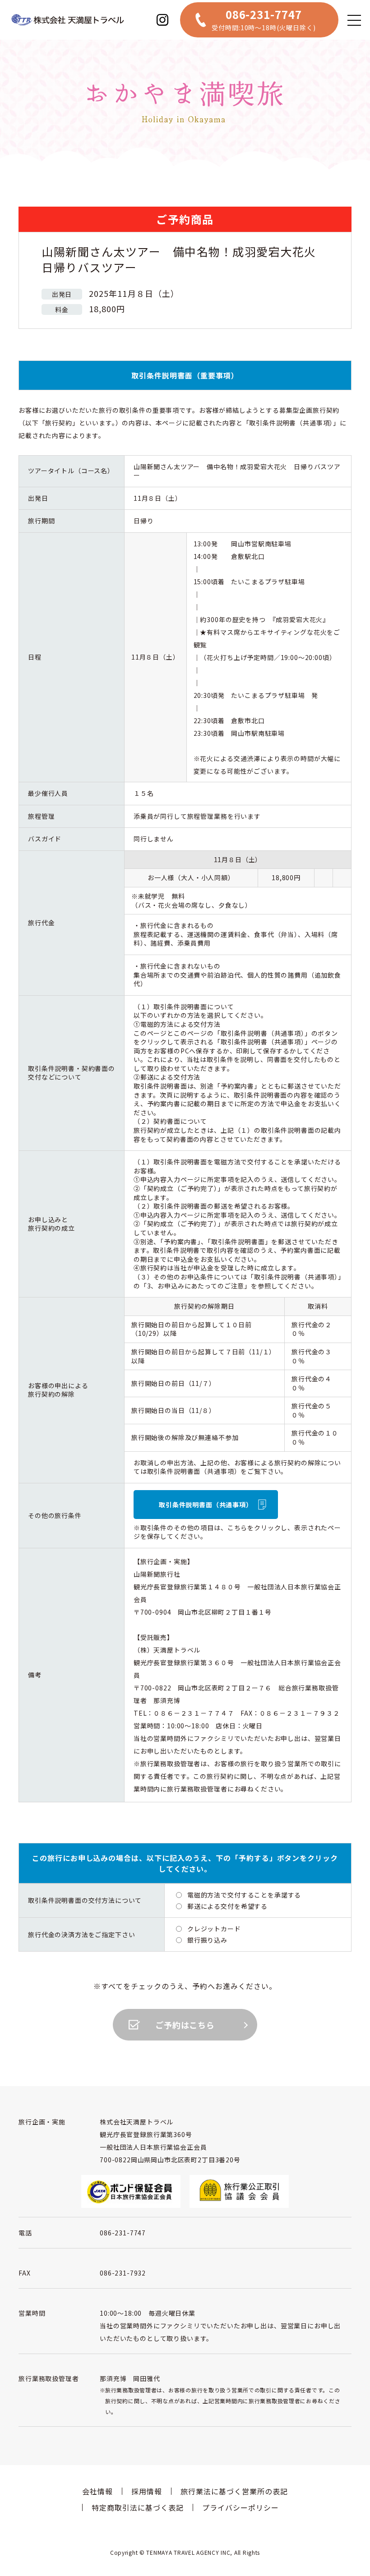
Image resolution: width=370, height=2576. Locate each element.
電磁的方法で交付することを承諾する (244, 1895)
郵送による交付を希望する (227, 1906)
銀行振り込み (207, 1940)
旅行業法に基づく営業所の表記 (234, 2491)
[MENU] (354, 20)
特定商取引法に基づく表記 (138, 2507)
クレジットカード (214, 1929)
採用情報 (147, 2491)
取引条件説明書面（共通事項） (206, 1505)
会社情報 (97, 2491)
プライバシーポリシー (240, 2507)
